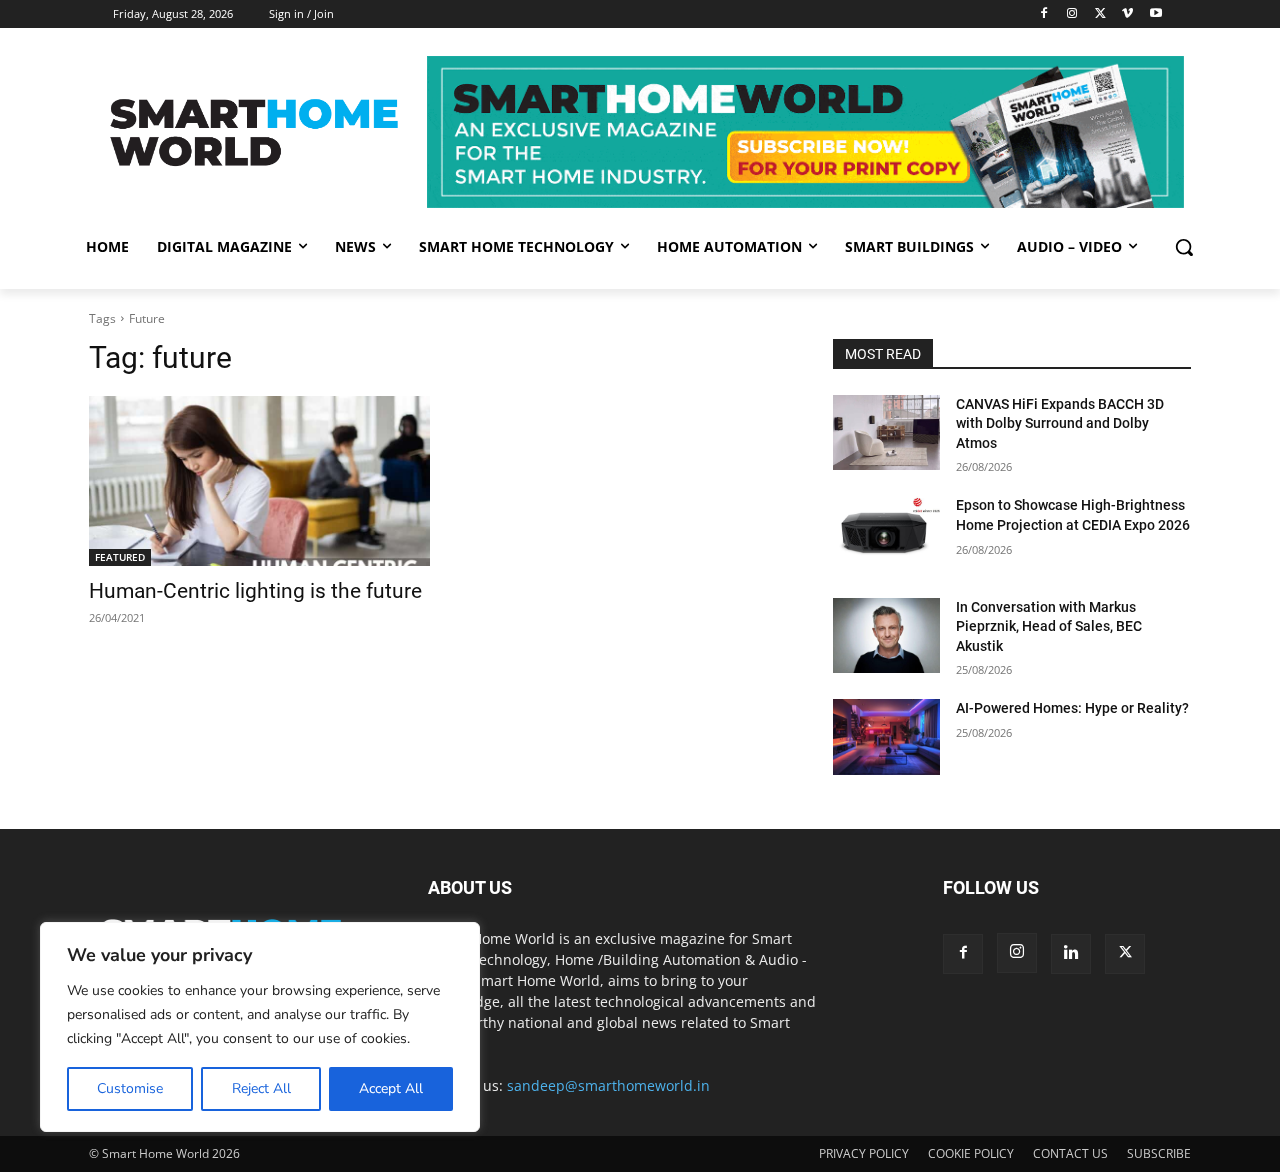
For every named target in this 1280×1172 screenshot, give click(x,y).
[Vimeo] (1127, 14)
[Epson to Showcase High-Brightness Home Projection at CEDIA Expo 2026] (886, 533)
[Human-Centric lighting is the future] (259, 481)
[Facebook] (1044, 14)
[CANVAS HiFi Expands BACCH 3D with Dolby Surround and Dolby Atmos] (886, 432)
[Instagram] (1072, 14)
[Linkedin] (1071, 954)
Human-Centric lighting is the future (255, 591)
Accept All (391, 1088)
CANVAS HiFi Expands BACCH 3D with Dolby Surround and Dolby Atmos (1060, 423)
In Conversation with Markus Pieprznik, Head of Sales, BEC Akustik (1049, 626)
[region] (260, 1027)
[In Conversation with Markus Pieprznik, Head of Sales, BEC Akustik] (886, 635)
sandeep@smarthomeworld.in (608, 1085)
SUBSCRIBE (1159, 1153)
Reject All (261, 1088)
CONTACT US (1070, 1153)
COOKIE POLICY (971, 1153)
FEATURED (120, 557)
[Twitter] (1100, 14)
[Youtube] (1155, 14)
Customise (130, 1088)
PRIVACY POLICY (864, 1153)
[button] (1184, 247)
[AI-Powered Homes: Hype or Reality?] (886, 736)
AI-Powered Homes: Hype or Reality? (1072, 708)
